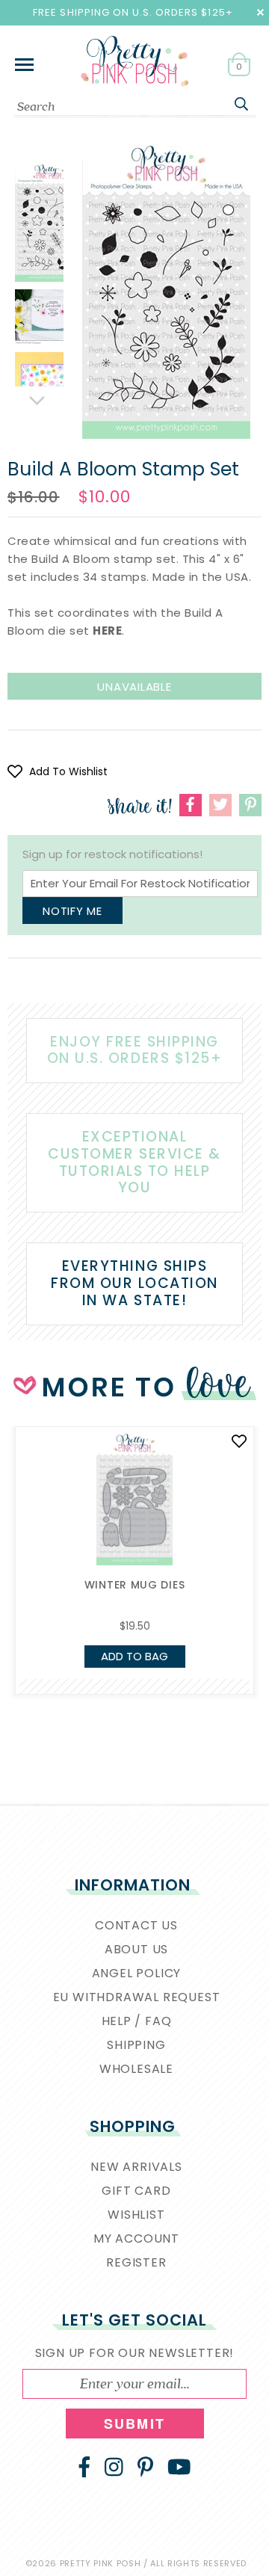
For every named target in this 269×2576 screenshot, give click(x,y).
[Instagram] (114, 2467)
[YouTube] (179, 2467)
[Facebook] (84, 2467)
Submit (134, 2424)
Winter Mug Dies (135, 1585)
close (260, 12)
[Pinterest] (145, 2467)
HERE (107, 631)
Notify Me (72, 911)
